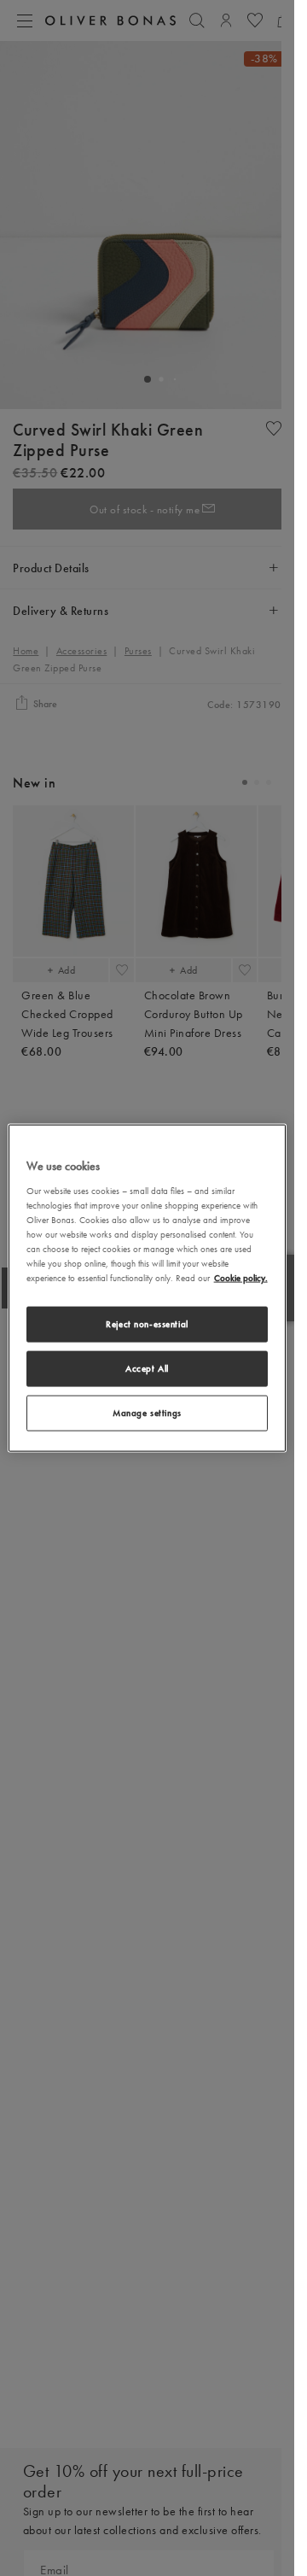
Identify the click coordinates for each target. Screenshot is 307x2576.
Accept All (147, 1368)
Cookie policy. (241, 1278)
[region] (148, 1288)
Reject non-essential (147, 1324)
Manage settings (147, 1412)
